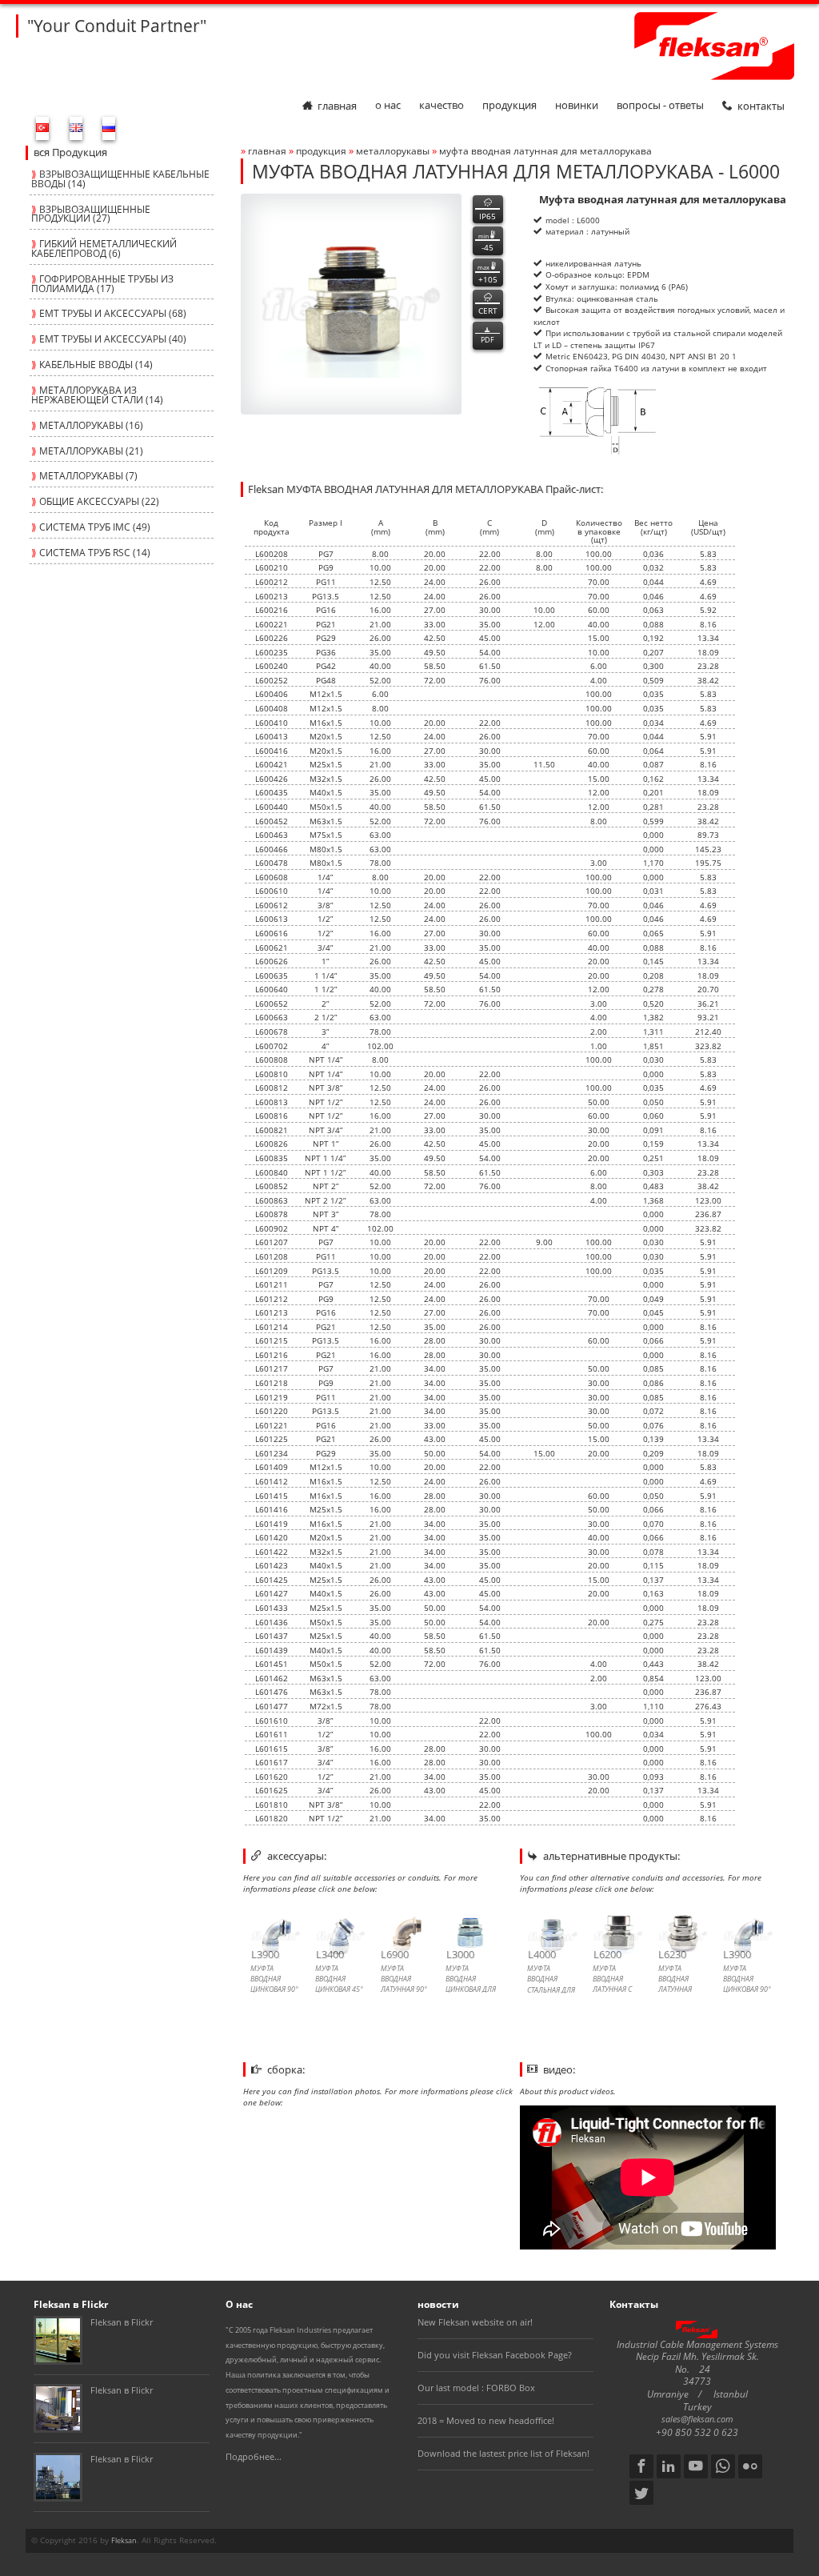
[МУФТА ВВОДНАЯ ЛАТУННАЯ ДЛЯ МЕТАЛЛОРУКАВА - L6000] (351, 304)
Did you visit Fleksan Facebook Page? (495, 2355)
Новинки (577, 106)
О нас (388, 106)
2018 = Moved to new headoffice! (486, 2421)
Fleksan (124, 2540)
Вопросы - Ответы (660, 106)
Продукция (509, 106)
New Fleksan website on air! (475, 2322)
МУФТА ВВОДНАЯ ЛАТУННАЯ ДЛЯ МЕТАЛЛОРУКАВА (545, 150)
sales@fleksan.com (697, 2419)
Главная (337, 106)
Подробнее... (254, 2457)
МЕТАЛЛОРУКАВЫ (394, 150)
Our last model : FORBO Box (476, 2388)
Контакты (761, 106)
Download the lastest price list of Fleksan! (503, 2454)
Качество (441, 106)
